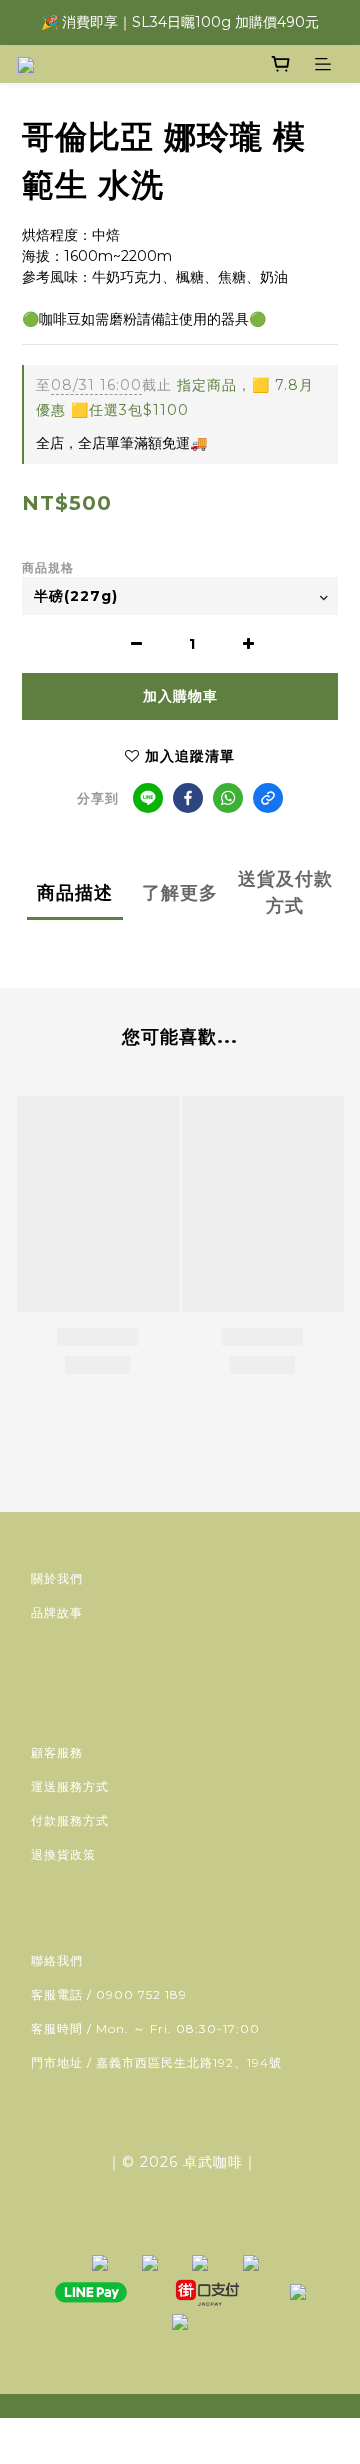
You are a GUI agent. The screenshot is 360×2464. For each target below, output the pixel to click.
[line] (148, 798)
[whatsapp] (228, 798)
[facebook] (188, 798)
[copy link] (268, 798)
